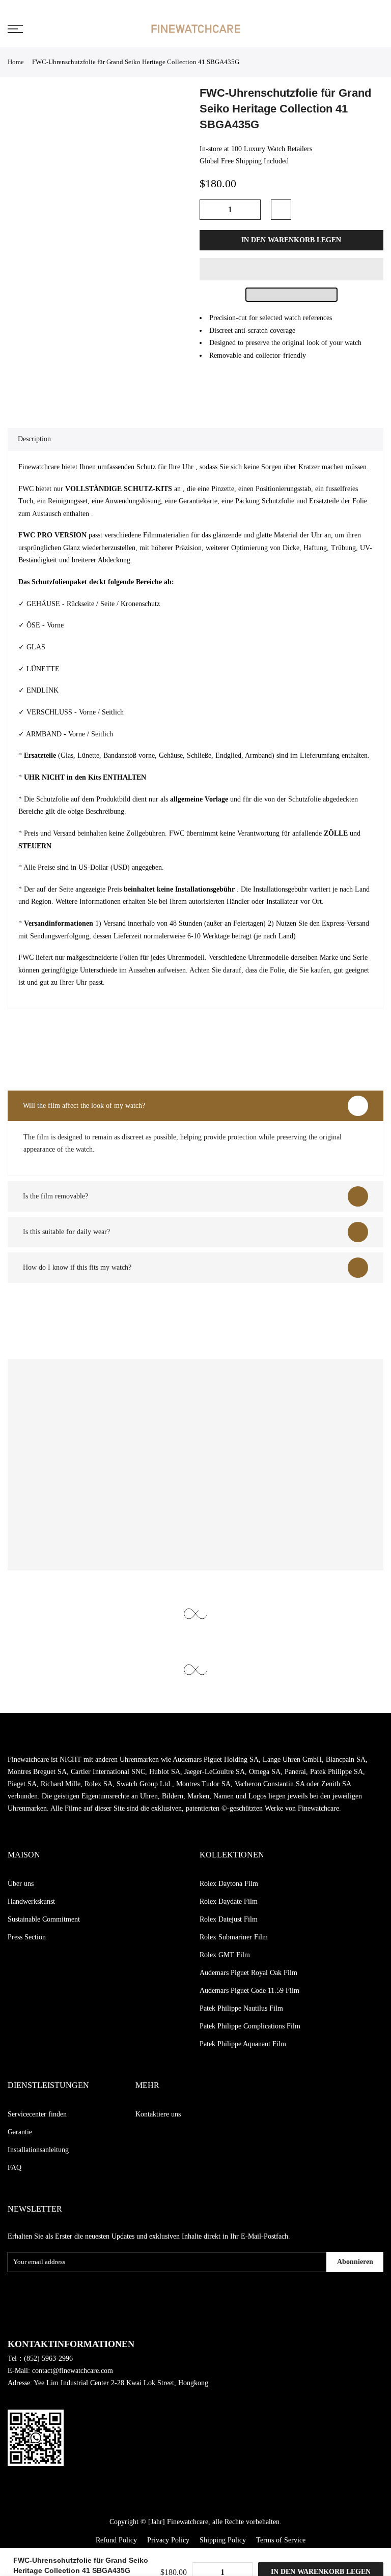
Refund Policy (116, 2540)
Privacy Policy (168, 2540)
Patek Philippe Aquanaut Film (243, 2044)
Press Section (27, 1937)
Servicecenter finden (37, 2114)
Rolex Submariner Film (234, 1937)
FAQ (15, 2168)
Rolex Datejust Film (229, 1919)
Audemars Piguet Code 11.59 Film (249, 1991)
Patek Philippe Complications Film (250, 2026)
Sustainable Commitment (44, 1919)
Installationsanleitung (38, 2150)
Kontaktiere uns (158, 2114)
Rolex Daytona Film (229, 1884)
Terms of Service (281, 2540)
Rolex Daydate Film (229, 1901)
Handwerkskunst (31, 1901)
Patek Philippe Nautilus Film (241, 2008)
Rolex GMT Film (225, 1955)
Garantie (20, 2132)
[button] (292, 269)
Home (16, 62)
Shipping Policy (223, 2540)
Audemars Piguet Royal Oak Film (248, 1973)
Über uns (21, 1884)
